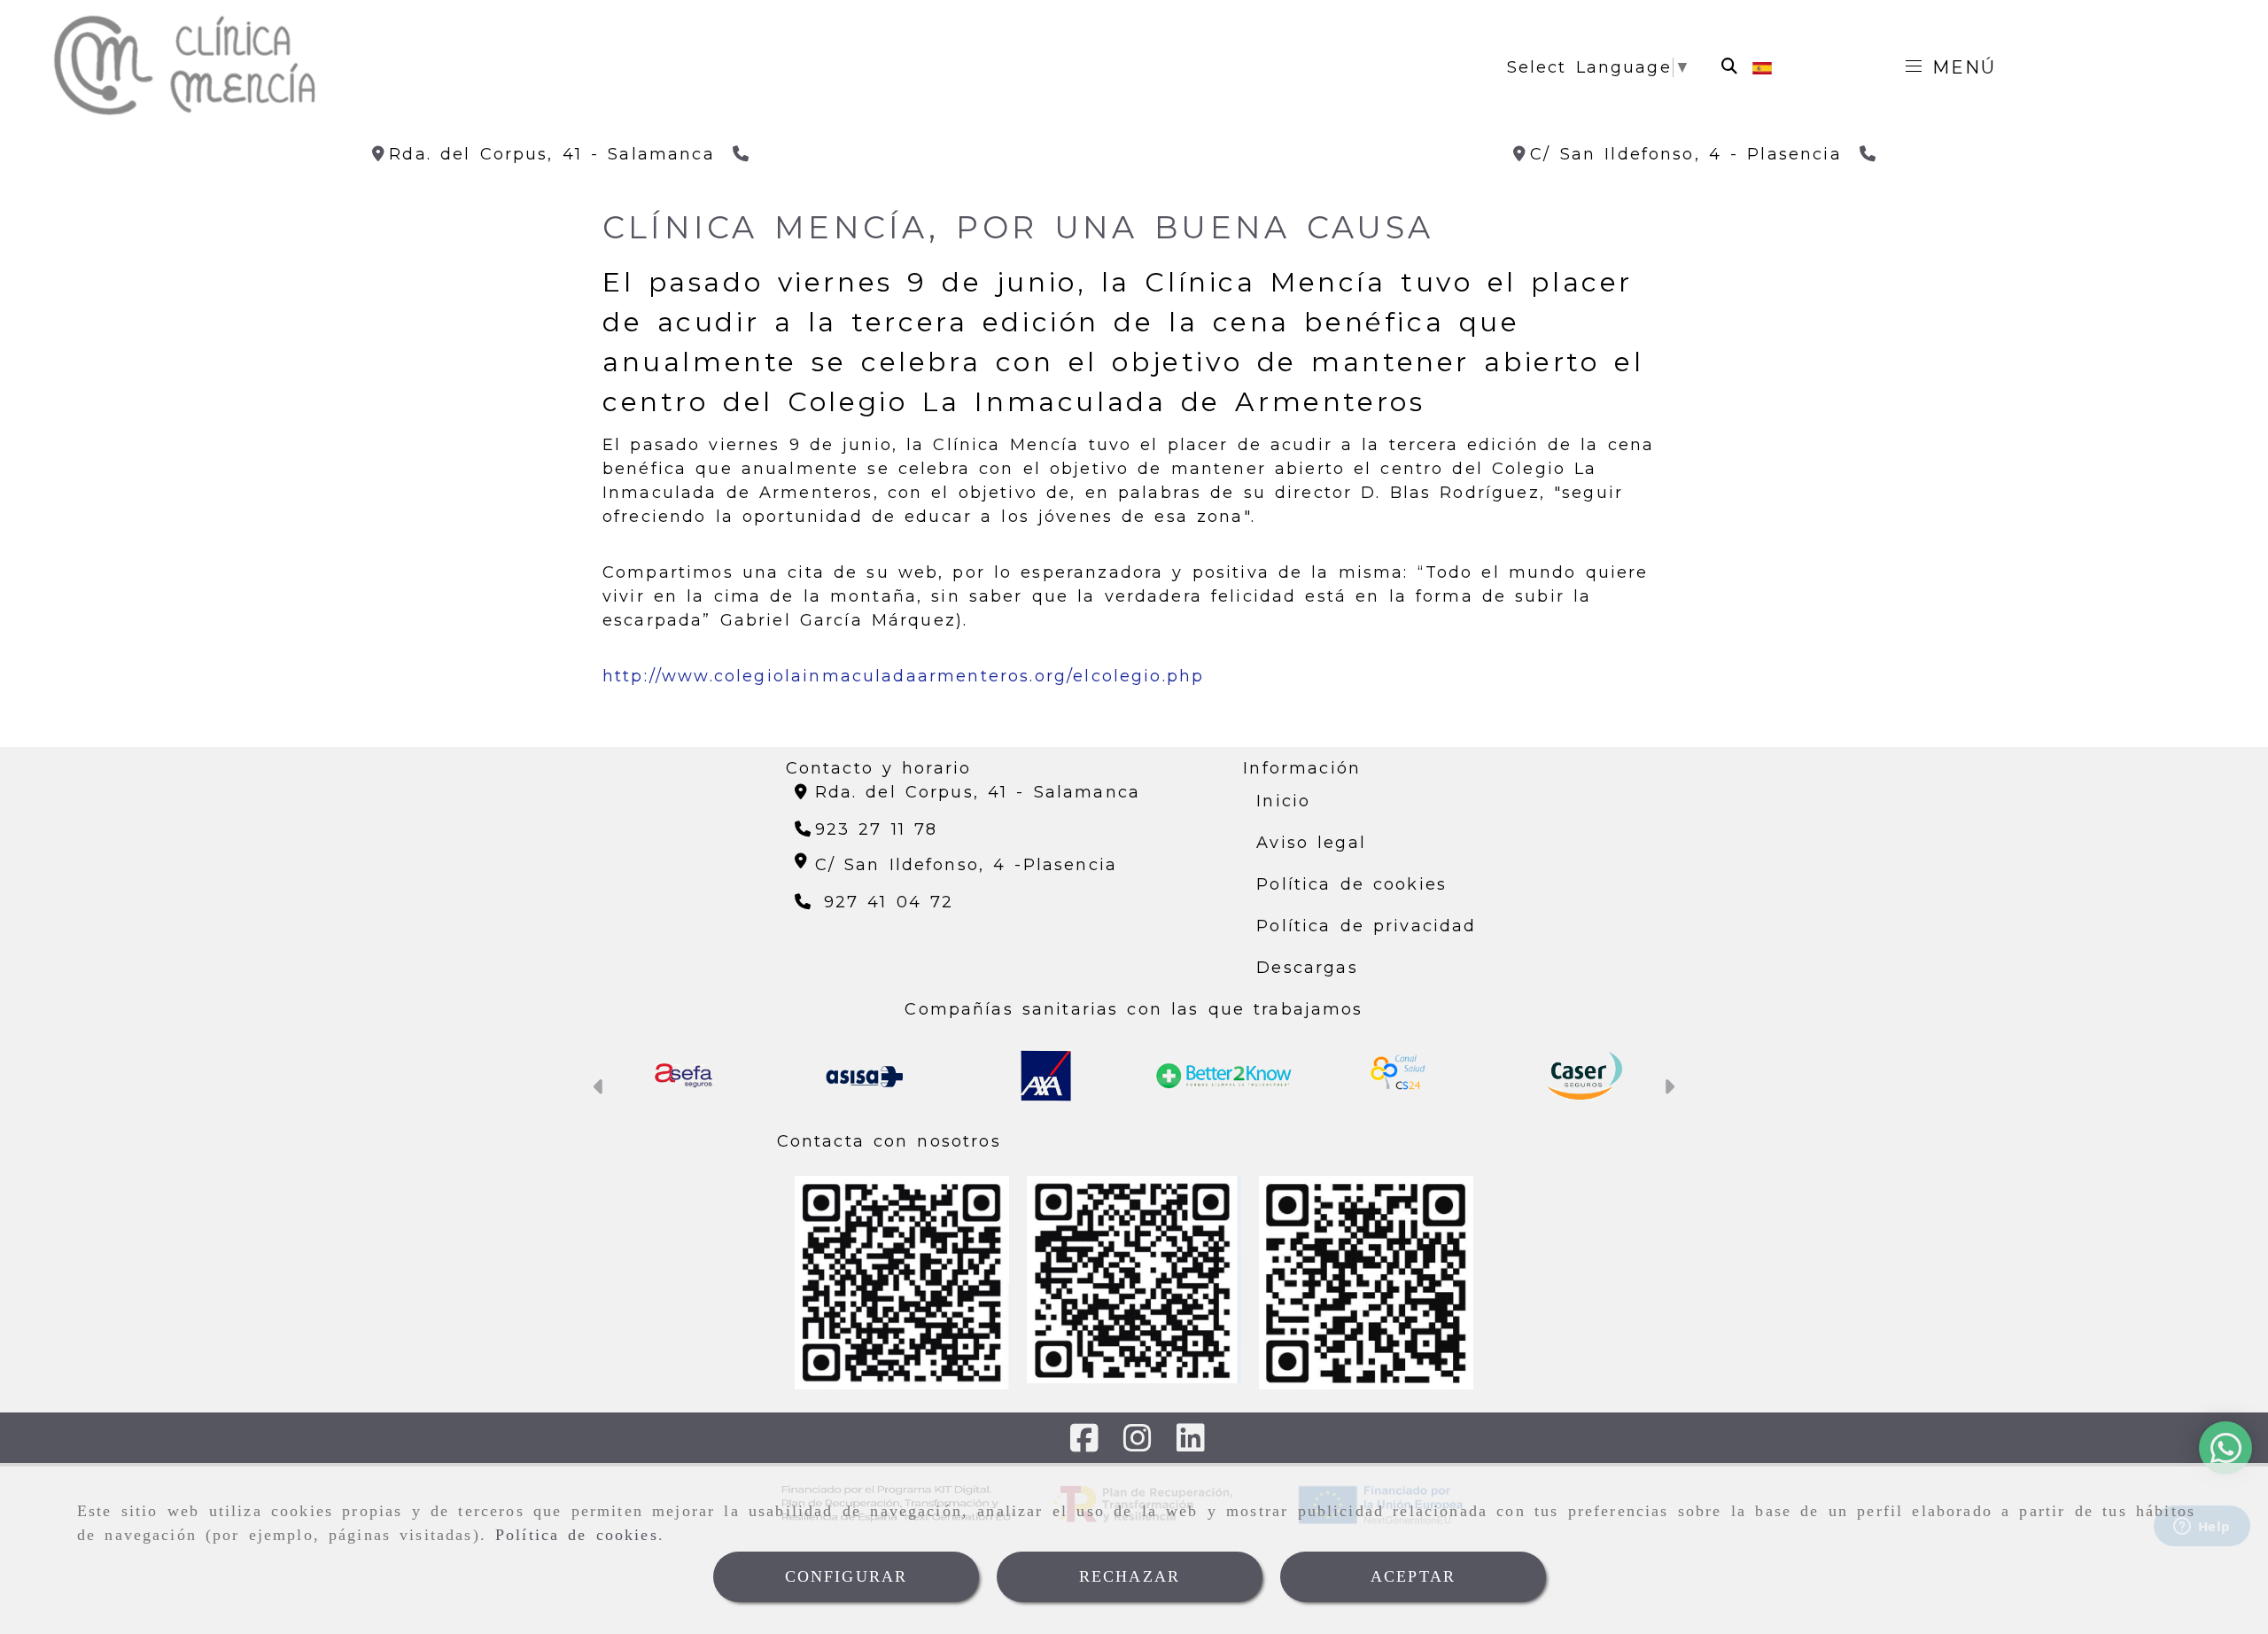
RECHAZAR (1130, 1576)
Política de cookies (577, 1535)
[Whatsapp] (2220, 1456)
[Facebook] (1084, 1444)
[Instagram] (1138, 1444)
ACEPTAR (1413, 1576)
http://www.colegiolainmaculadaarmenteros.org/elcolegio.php (903, 676)
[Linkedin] (1191, 1444)
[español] (1762, 67)
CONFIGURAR (847, 1576)
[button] (599, 1089)
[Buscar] (1729, 67)
